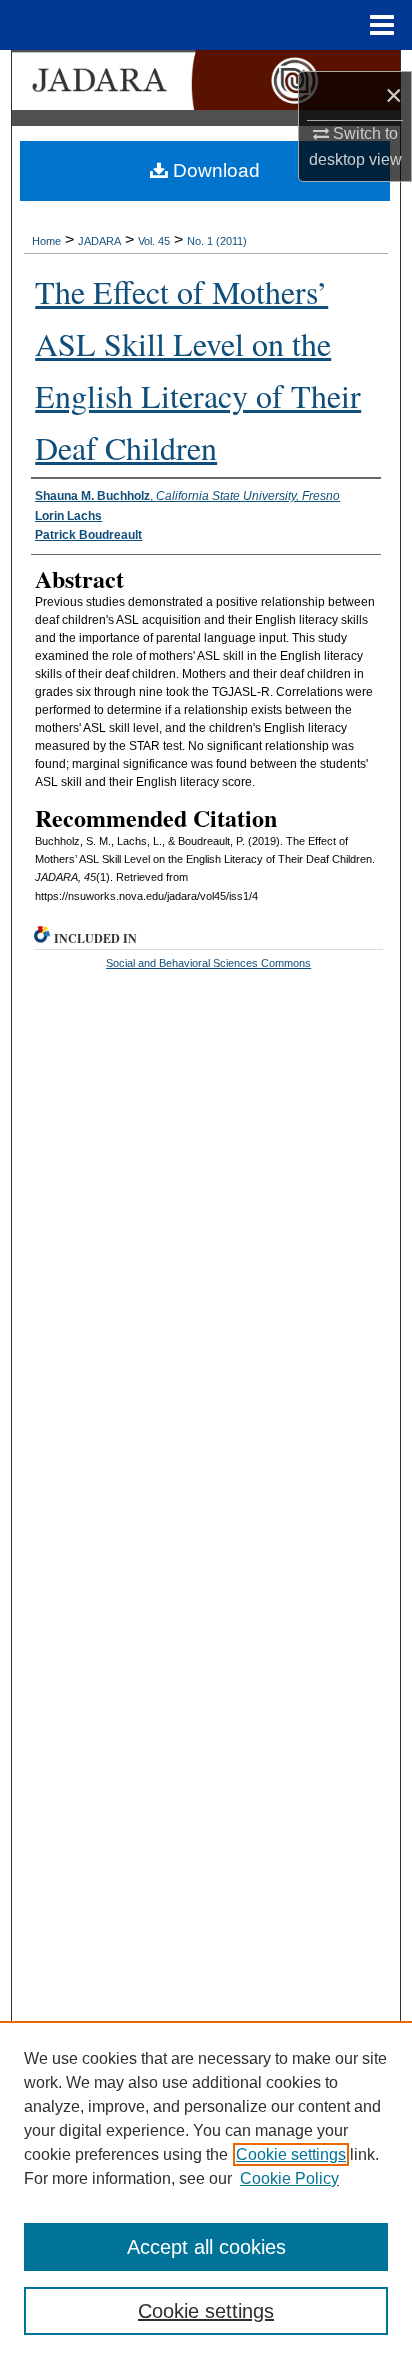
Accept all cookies (206, 2247)
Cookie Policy (289, 2178)
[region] (206, 2190)
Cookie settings (291, 2154)
